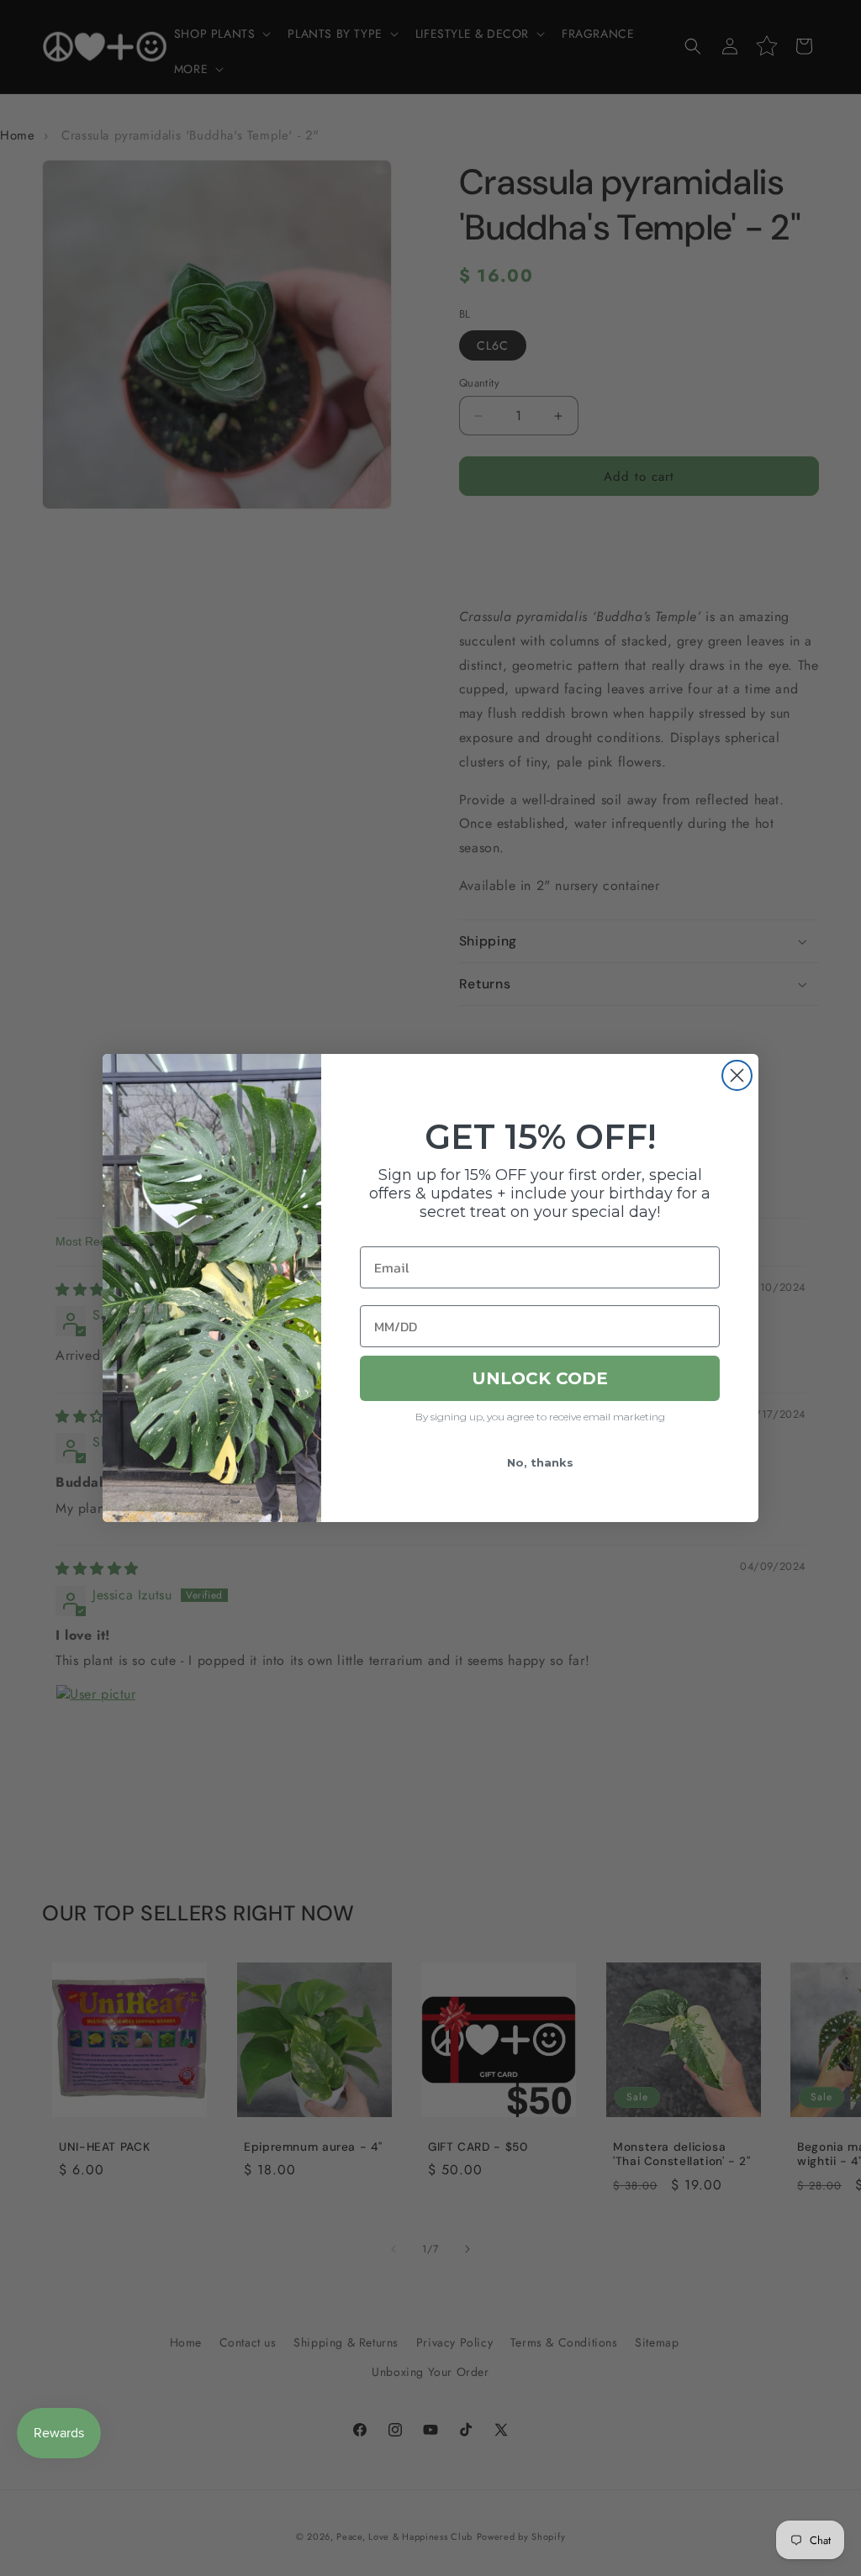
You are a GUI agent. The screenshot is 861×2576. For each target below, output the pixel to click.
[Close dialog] (737, 1075)
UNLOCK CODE (540, 1378)
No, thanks (540, 1462)
